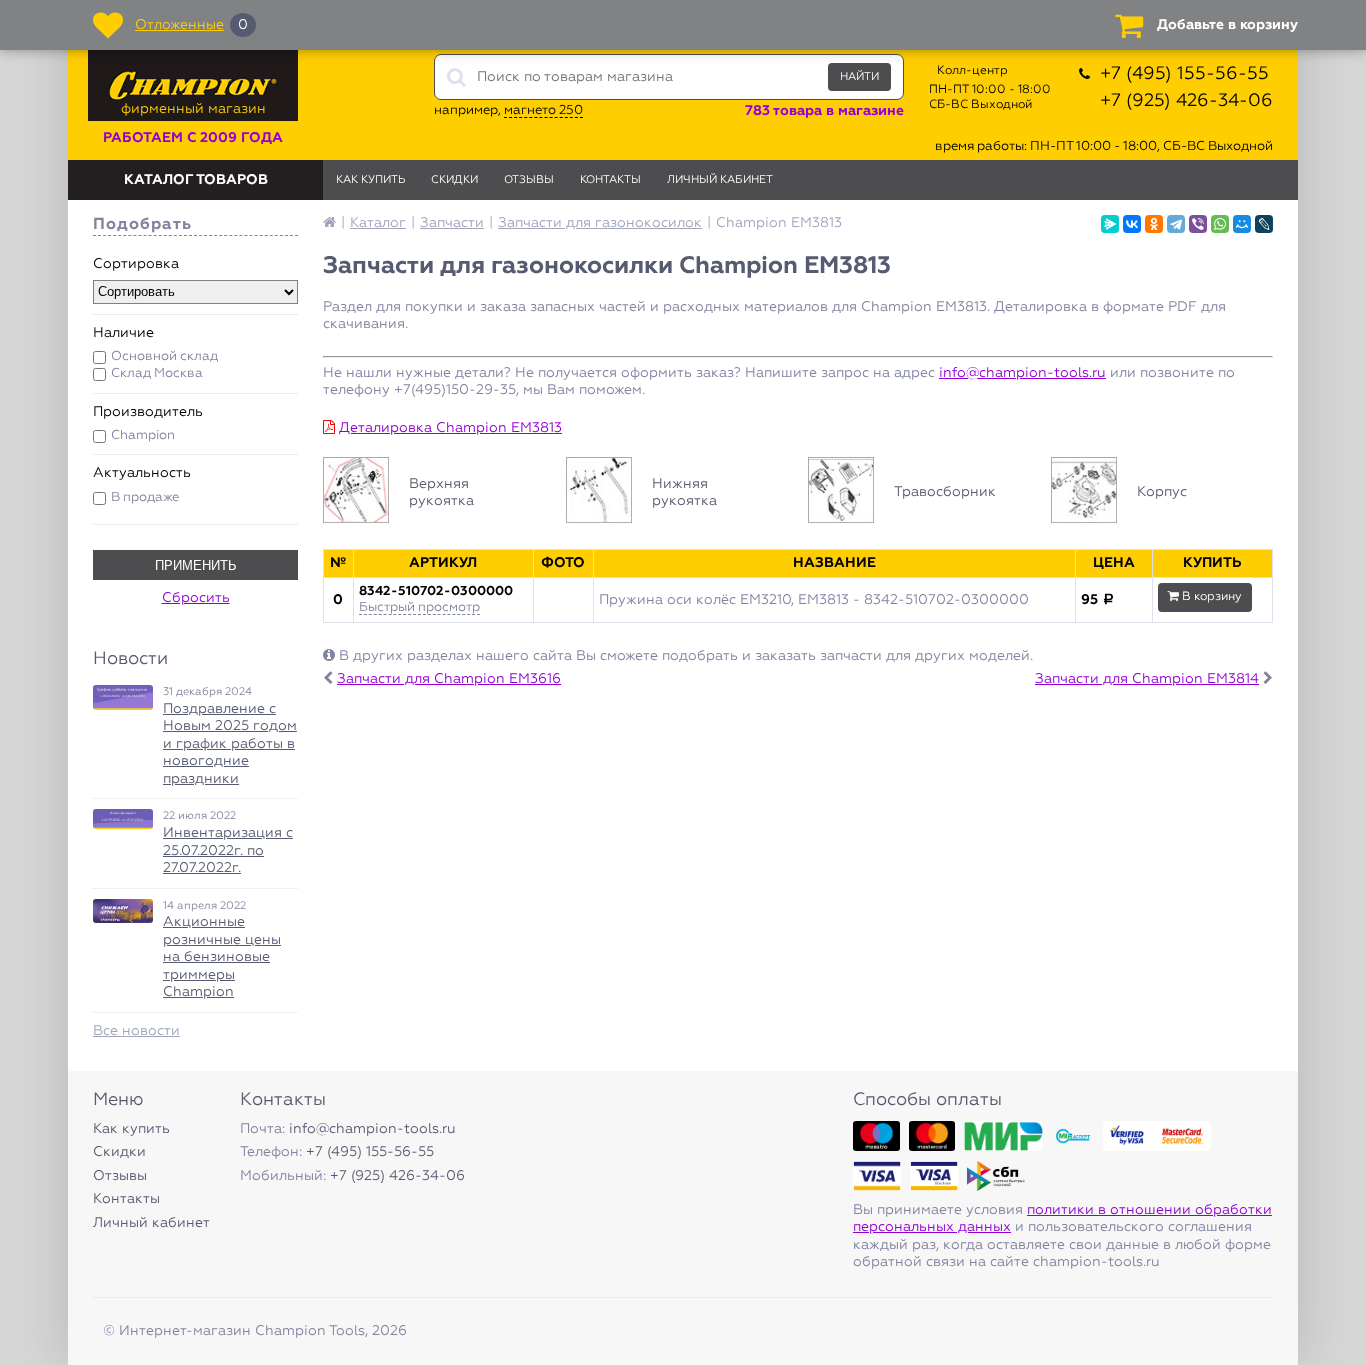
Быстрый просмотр (419, 607)
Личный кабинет (720, 179)
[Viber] (1198, 224)
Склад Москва (157, 373)
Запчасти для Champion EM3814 (1147, 679)
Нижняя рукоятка (677, 493)
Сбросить (196, 598)
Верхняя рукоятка (434, 493)
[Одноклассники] (1154, 224)
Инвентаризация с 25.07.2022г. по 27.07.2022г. (228, 850)
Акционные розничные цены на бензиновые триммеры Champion (222, 957)
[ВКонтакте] (1132, 224)
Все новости (136, 1031)
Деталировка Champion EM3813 (450, 428)
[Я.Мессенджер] (1110, 224)
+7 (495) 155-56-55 (1184, 74)
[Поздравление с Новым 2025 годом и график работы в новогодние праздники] (123, 697)
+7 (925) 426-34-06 (1186, 101)
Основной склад (164, 356)
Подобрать (142, 225)
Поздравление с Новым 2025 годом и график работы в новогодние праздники (230, 744)
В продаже (145, 497)
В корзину (1210, 597)
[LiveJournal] (1264, 224)
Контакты (610, 179)
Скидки (454, 179)
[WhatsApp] (1220, 224)
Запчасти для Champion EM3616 (449, 679)
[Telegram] (1176, 224)
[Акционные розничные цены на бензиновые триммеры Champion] (123, 911)
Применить (196, 565)
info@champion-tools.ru (1022, 373)
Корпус (1162, 493)
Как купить (370, 179)
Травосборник (919, 493)
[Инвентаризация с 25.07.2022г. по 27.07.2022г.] (123, 819)
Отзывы (529, 179)
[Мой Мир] (1242, 224)
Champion (143, 435)
